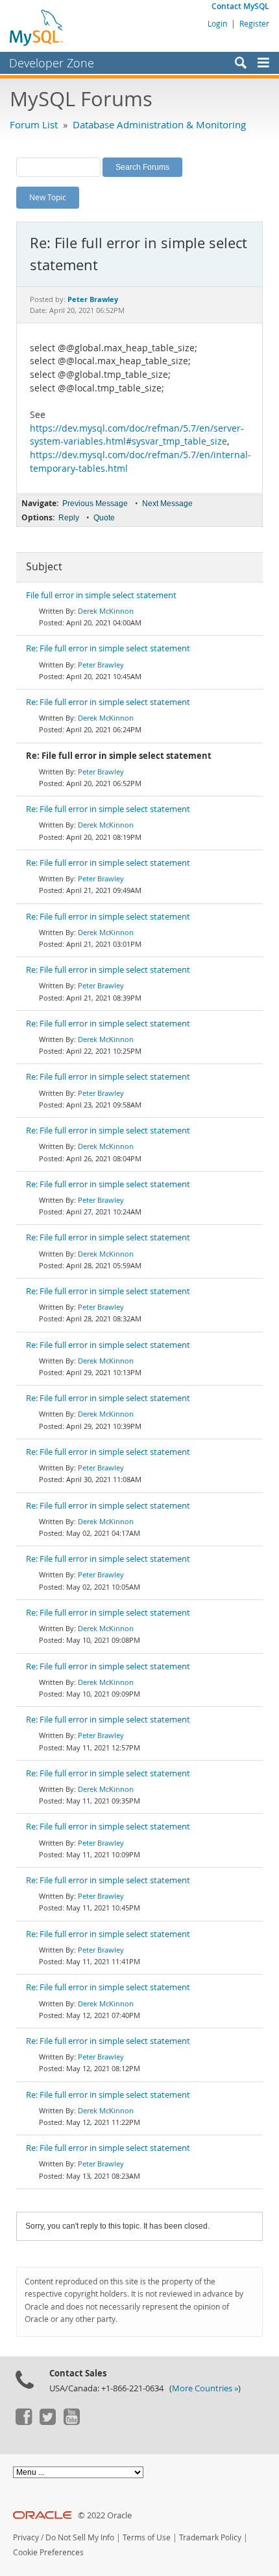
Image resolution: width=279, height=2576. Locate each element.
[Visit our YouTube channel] (71, 2422)
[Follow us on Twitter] (47, 2422)
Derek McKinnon (106, 611)
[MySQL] (37, 27)
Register (254, 23)
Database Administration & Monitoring (159, 124)
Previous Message (95, 504)
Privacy (26, 2537)
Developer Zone (52, 63)
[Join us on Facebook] (23, 2422)
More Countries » (205, 2388)
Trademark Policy (210, 2537)
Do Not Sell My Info (80, 2537)
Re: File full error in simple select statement (108, 648)
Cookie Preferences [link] (48, 2552)
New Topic (48, 197)
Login (217, 23)
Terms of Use (147, 2537)
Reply (69, 518)
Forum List (34, 124)
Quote (104, 518)
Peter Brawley (101, 665)
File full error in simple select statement (101, 595)
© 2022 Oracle (105, 2515)
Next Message (167, 504)
